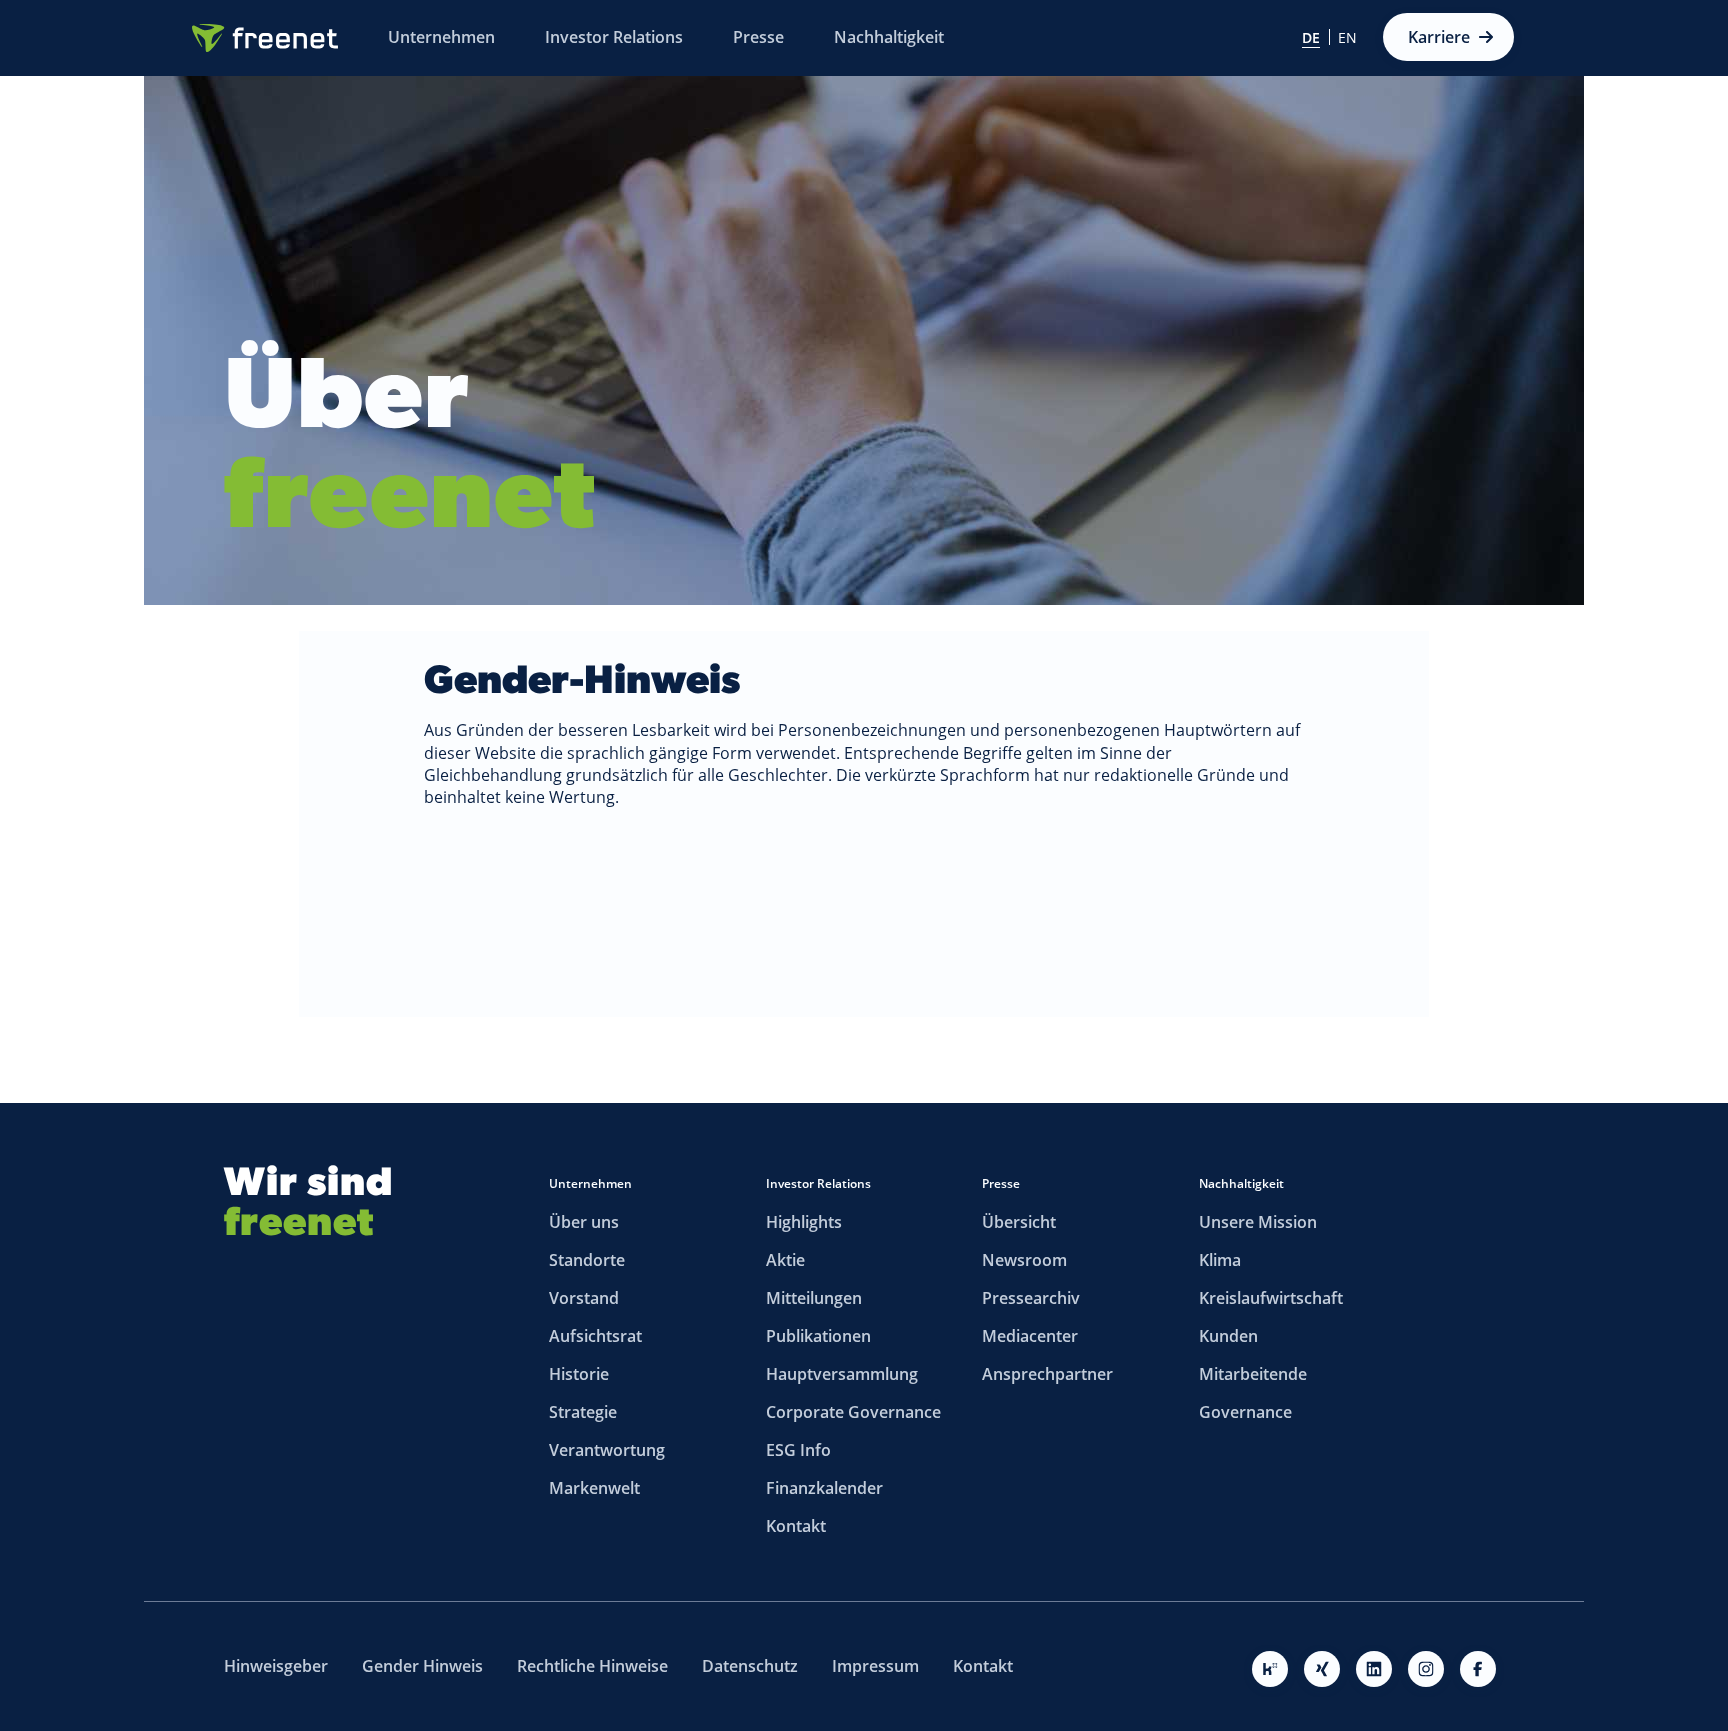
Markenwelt (594, 1488)
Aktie (785, 1260)
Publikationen (818, 1336)
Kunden (1228, 1336)
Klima (1220, 1260)
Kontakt (796, 1526)
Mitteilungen (814, 1298)
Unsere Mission (1258, 1222)
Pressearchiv (1031, 1298)
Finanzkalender (824, 1488)
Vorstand (584, 1298)
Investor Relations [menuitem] (614, 37)
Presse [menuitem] (758, 37)
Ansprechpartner (1047, 1374)
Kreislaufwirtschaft (1271, 1298)
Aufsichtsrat (595, 1336)
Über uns (584, 1222)
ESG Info (798, 1450)
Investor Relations (818, 1183)
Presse (1001, 1183)
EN (1347, 38)
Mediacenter (1030, 1336)
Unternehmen (590, 1183)
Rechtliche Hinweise (592, 1666)
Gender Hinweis (422, 1666)
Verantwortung (607, 1450)
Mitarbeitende (1253, 1374)
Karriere (1439, 37)
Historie (579, 1374)
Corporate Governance (853, 1412)
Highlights (804, 1222)
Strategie (583, 1412)
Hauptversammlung (842, 1374)
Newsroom (1024, 1260)
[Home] (265, 38)
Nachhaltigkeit (1241, 1183)
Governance (1245, 1412)
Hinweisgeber (276, 1666)
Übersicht (1019, 1222)
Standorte (587, 1260)
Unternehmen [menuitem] (441, 37)
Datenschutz (750, 1666)
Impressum (875, 1666)
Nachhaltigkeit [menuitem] (889, 37)
